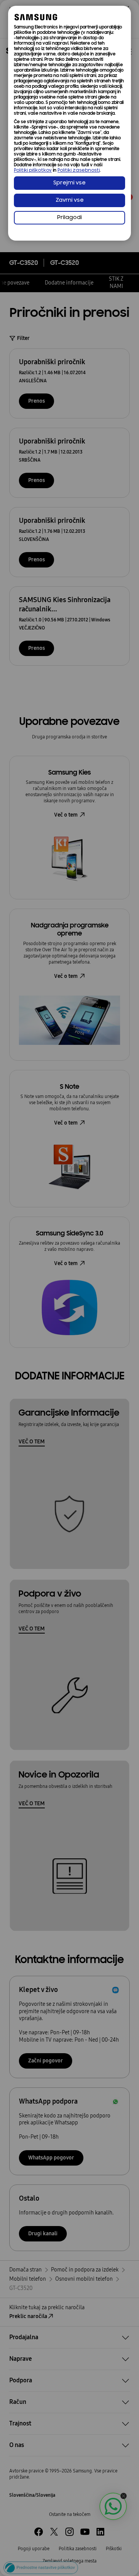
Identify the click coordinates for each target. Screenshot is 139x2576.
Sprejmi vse (69, 183)
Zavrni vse (70, 200)
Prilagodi (69, 218)
